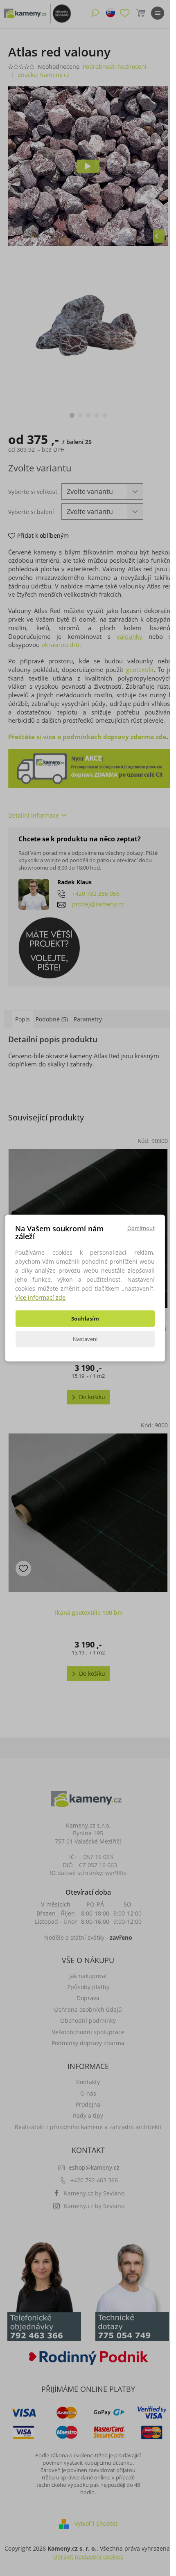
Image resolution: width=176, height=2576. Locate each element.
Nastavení (85, 1339)
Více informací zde (40, 1297)
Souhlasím (85, 1318)
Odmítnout (141, 1228)
